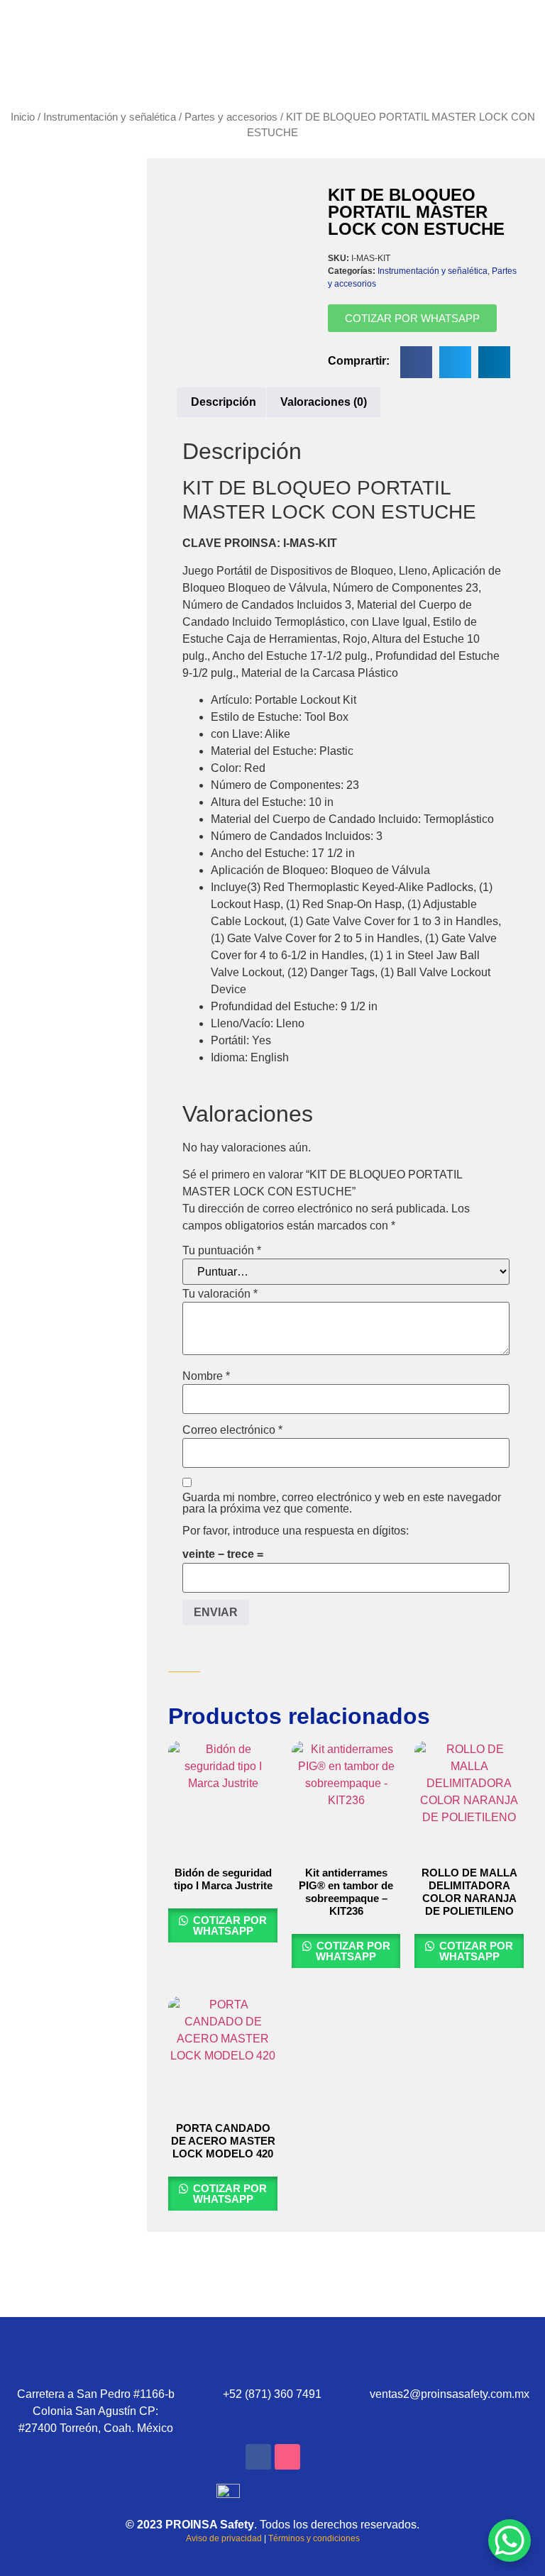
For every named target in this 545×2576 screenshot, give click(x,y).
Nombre (206, 1376)
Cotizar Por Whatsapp (229, 1925)
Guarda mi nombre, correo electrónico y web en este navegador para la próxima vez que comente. (342, 1503)
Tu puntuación (222, 1251)
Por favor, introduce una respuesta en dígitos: (296, 1531)
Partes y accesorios (231, 117)
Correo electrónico (232, 1430)
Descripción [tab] (224, 402)
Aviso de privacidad (224, 2538)
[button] (416, 362)
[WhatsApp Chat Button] (510, 2541)
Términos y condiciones (314, 2538)
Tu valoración (220, 1294)
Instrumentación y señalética (110, 117)
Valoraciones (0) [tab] (324, 402)
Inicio (23, 117)
